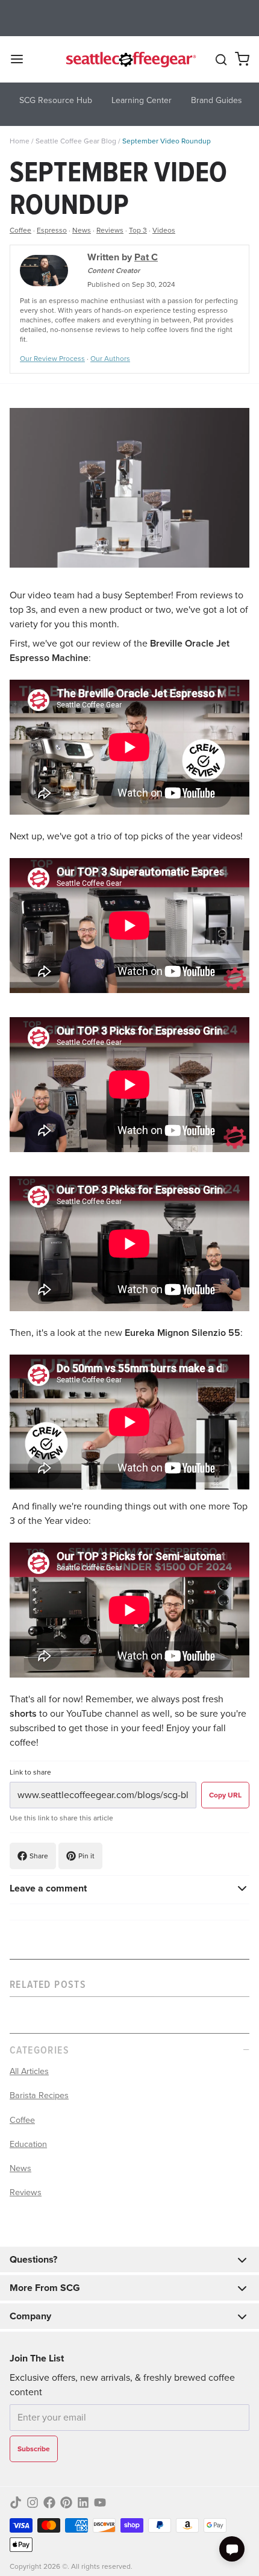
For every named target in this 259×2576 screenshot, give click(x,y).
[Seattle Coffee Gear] (130, 59)
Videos (164, 230)
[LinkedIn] (83, 2502)
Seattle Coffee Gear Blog (76, 141)
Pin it (86, 1856)
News (82, 230)
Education (28, 2144)
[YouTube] (100, 2502)
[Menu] (22, 59)
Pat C (146, 257)
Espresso (52, 230)
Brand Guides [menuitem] (217, 100)
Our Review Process (52, 359)
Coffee (20, 230)
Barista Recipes (39, 2095)
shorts (23, 1713)
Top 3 (138, 230)
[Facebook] (49, 2502)
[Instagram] (33, 2502)
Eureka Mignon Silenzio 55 (183, 1333)
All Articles (29, 2071)
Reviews (110, 230)
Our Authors (110, 359)
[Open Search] (221, 60)
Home (20, 141)
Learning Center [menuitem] (142, 100)
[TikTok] (16, 2502)
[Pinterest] (66, 2502)
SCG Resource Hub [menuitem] (56, 100)
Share (39, 1856)
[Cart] (242, 59)
